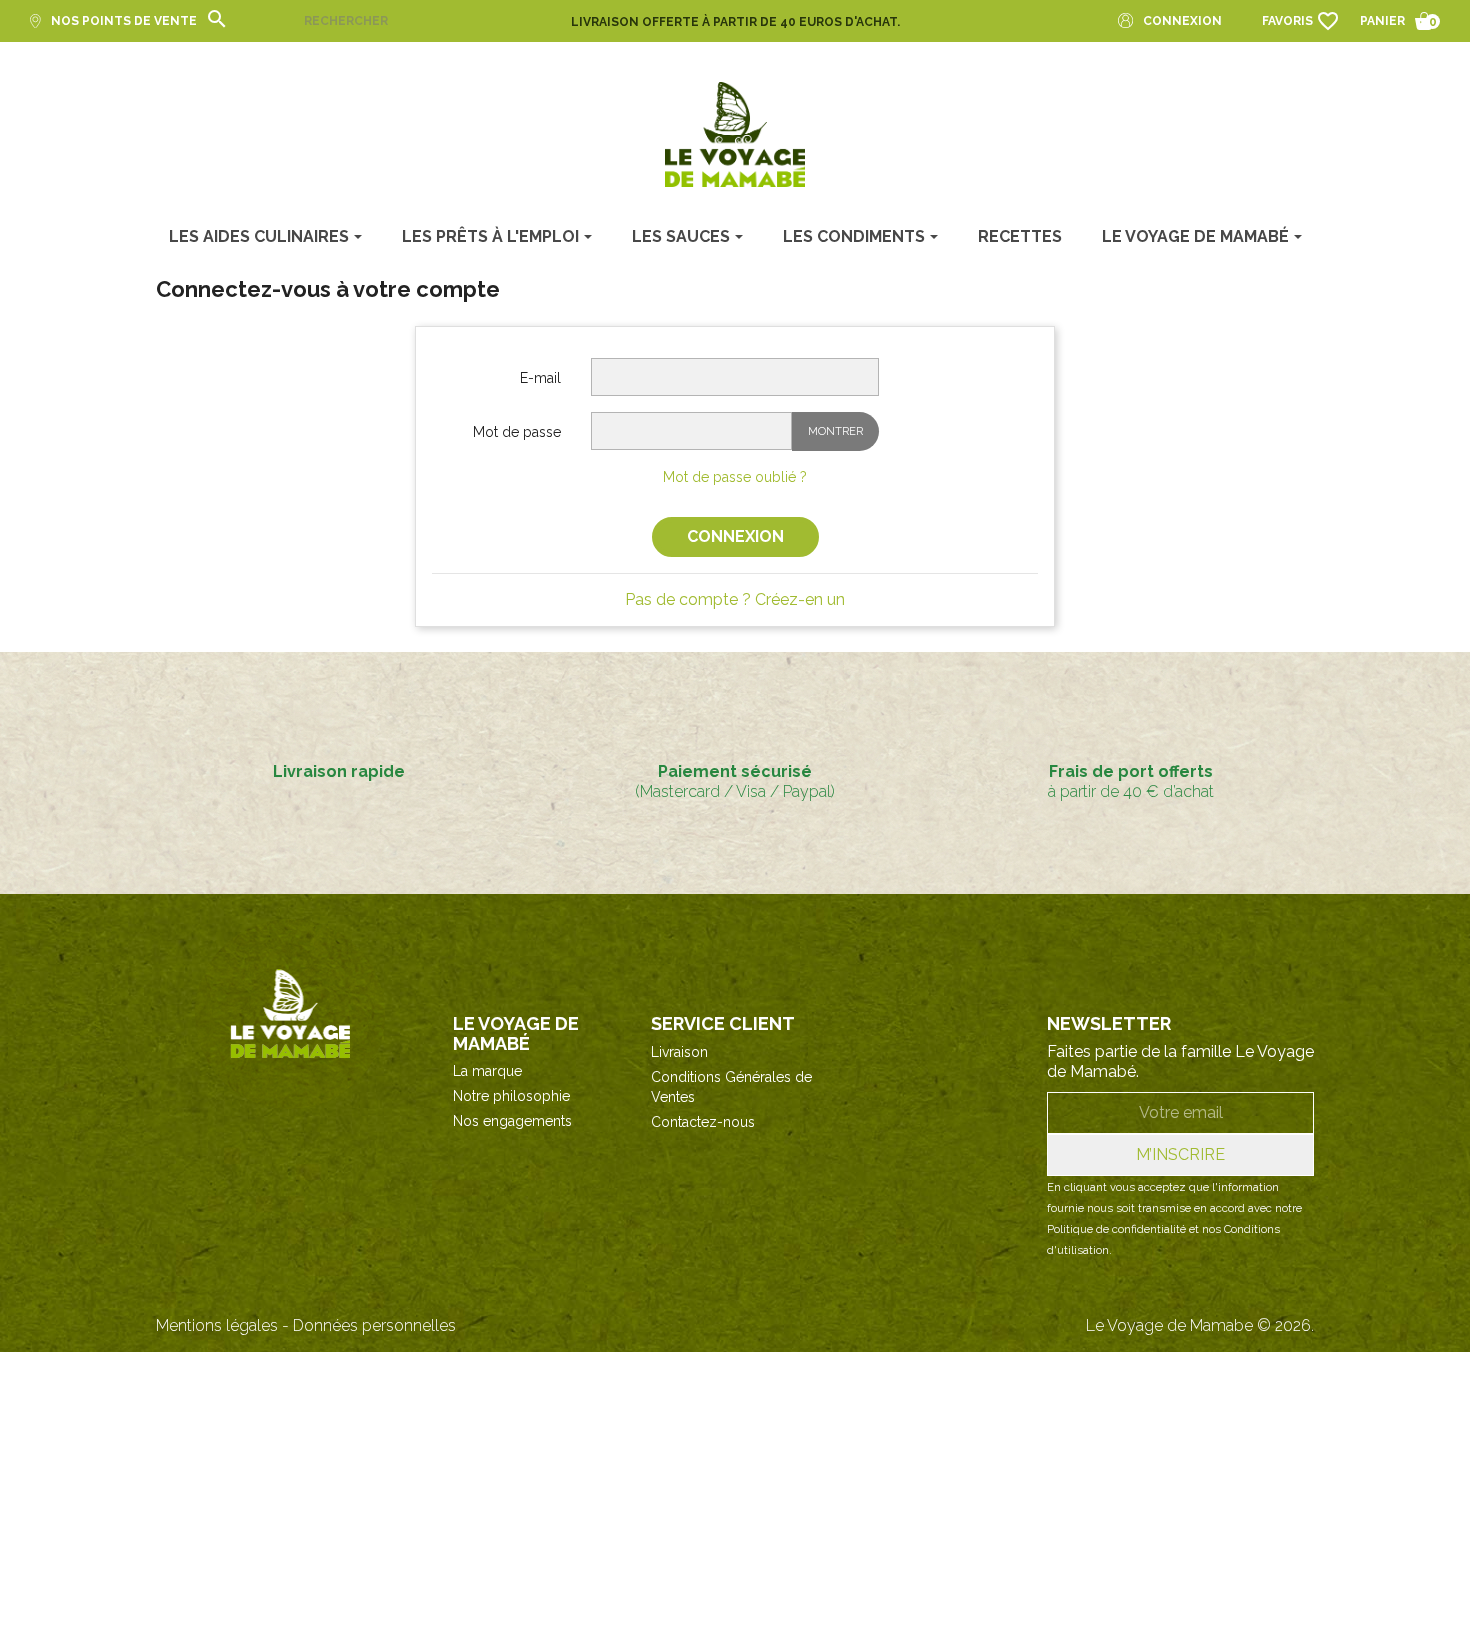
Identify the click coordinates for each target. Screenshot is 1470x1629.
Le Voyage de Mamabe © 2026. (1200, 1325)
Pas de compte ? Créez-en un (735, 599)
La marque (487, 1071)
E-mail (540, 378)
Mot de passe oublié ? (735, 477)
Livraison (679, 1052)
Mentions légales (217, 1325)
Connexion (735, 536)
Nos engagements (512, 1121)
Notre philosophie (511, 1096)
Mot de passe (517, 432)
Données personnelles (374, 1325)
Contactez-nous (703, 1122)
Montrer (835, 431)
